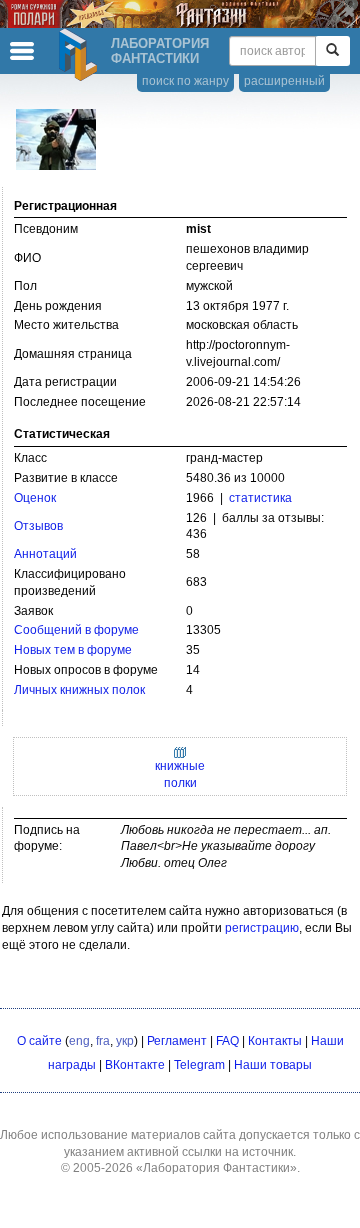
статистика (260, 498)
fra (103, 1041)
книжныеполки (180, 774)
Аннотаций (45, 554)
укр (125, 1041)
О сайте (39, 1041)
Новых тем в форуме (73, 650)
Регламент (177, 1041)
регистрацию (262, 928)
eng (79, 1041)
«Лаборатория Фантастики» (216, 1168)
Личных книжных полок (79, 690)
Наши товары (273, 1065)
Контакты (275, 1041)
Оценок (35, 498)
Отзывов (38, 526)
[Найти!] (332, 51)
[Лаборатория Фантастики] (81, 55)
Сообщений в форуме (76, 630)
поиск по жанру (185, 81)
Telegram (199, 1065)
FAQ (227, 1041)
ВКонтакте (135, 1065)
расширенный (284, 81)
